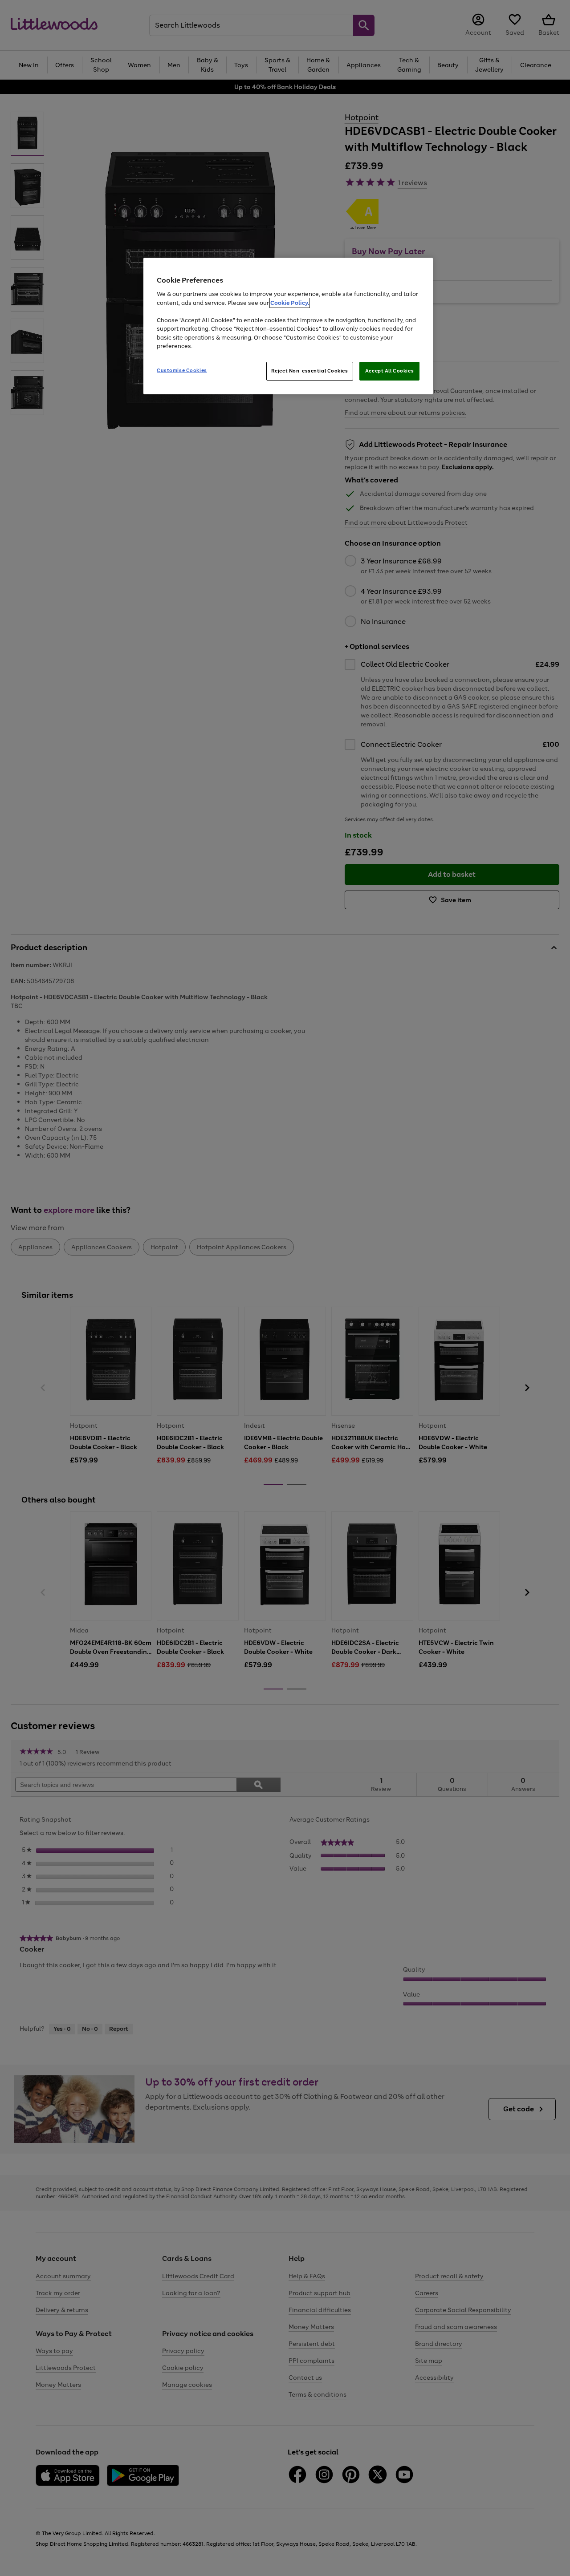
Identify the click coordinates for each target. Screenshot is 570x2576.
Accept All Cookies (389, 371)
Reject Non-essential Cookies (310, 371)
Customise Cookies (182, 370)
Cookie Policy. (290, 303)
